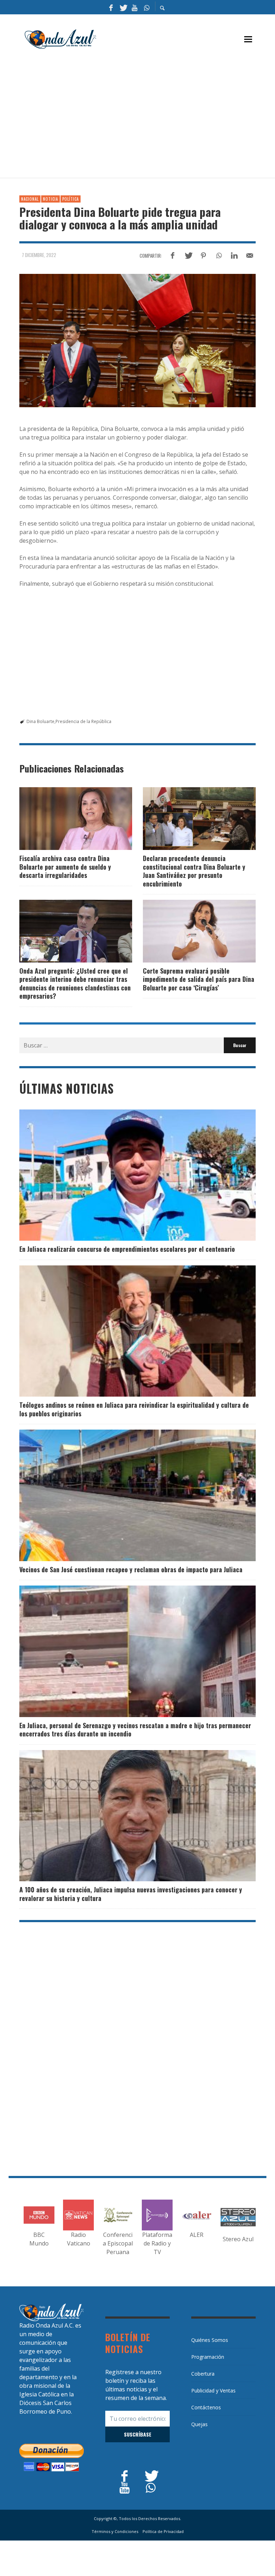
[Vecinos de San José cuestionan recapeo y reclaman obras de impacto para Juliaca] (126, 1495)
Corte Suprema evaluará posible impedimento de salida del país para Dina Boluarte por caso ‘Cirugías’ (199, 979)
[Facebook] (111, 7)
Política (71, 199)
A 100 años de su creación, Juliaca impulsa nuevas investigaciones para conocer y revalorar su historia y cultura (131, 1894)
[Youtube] (135, 7)
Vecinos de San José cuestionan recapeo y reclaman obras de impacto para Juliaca (131, 1569)
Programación (208, 2357)
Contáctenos (206, 2407)
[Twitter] (123, 7)
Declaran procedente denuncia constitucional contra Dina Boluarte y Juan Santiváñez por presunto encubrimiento (194, 871)
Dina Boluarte (40, 721)
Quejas (199, 2424)
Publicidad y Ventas (213, 2390)
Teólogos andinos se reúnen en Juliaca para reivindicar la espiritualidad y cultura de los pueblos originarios (134, 1409)
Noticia (50, 199)
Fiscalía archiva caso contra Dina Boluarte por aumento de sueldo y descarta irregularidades (65, 867)
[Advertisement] (147, 117)
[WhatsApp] (146, 7)
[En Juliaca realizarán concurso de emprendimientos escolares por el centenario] (126, 1175)
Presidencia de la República (83, 721)
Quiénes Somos (210, 2340)
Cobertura (203, 2374)
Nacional (30, 199)
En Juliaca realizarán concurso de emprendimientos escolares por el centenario (127, 1249)
